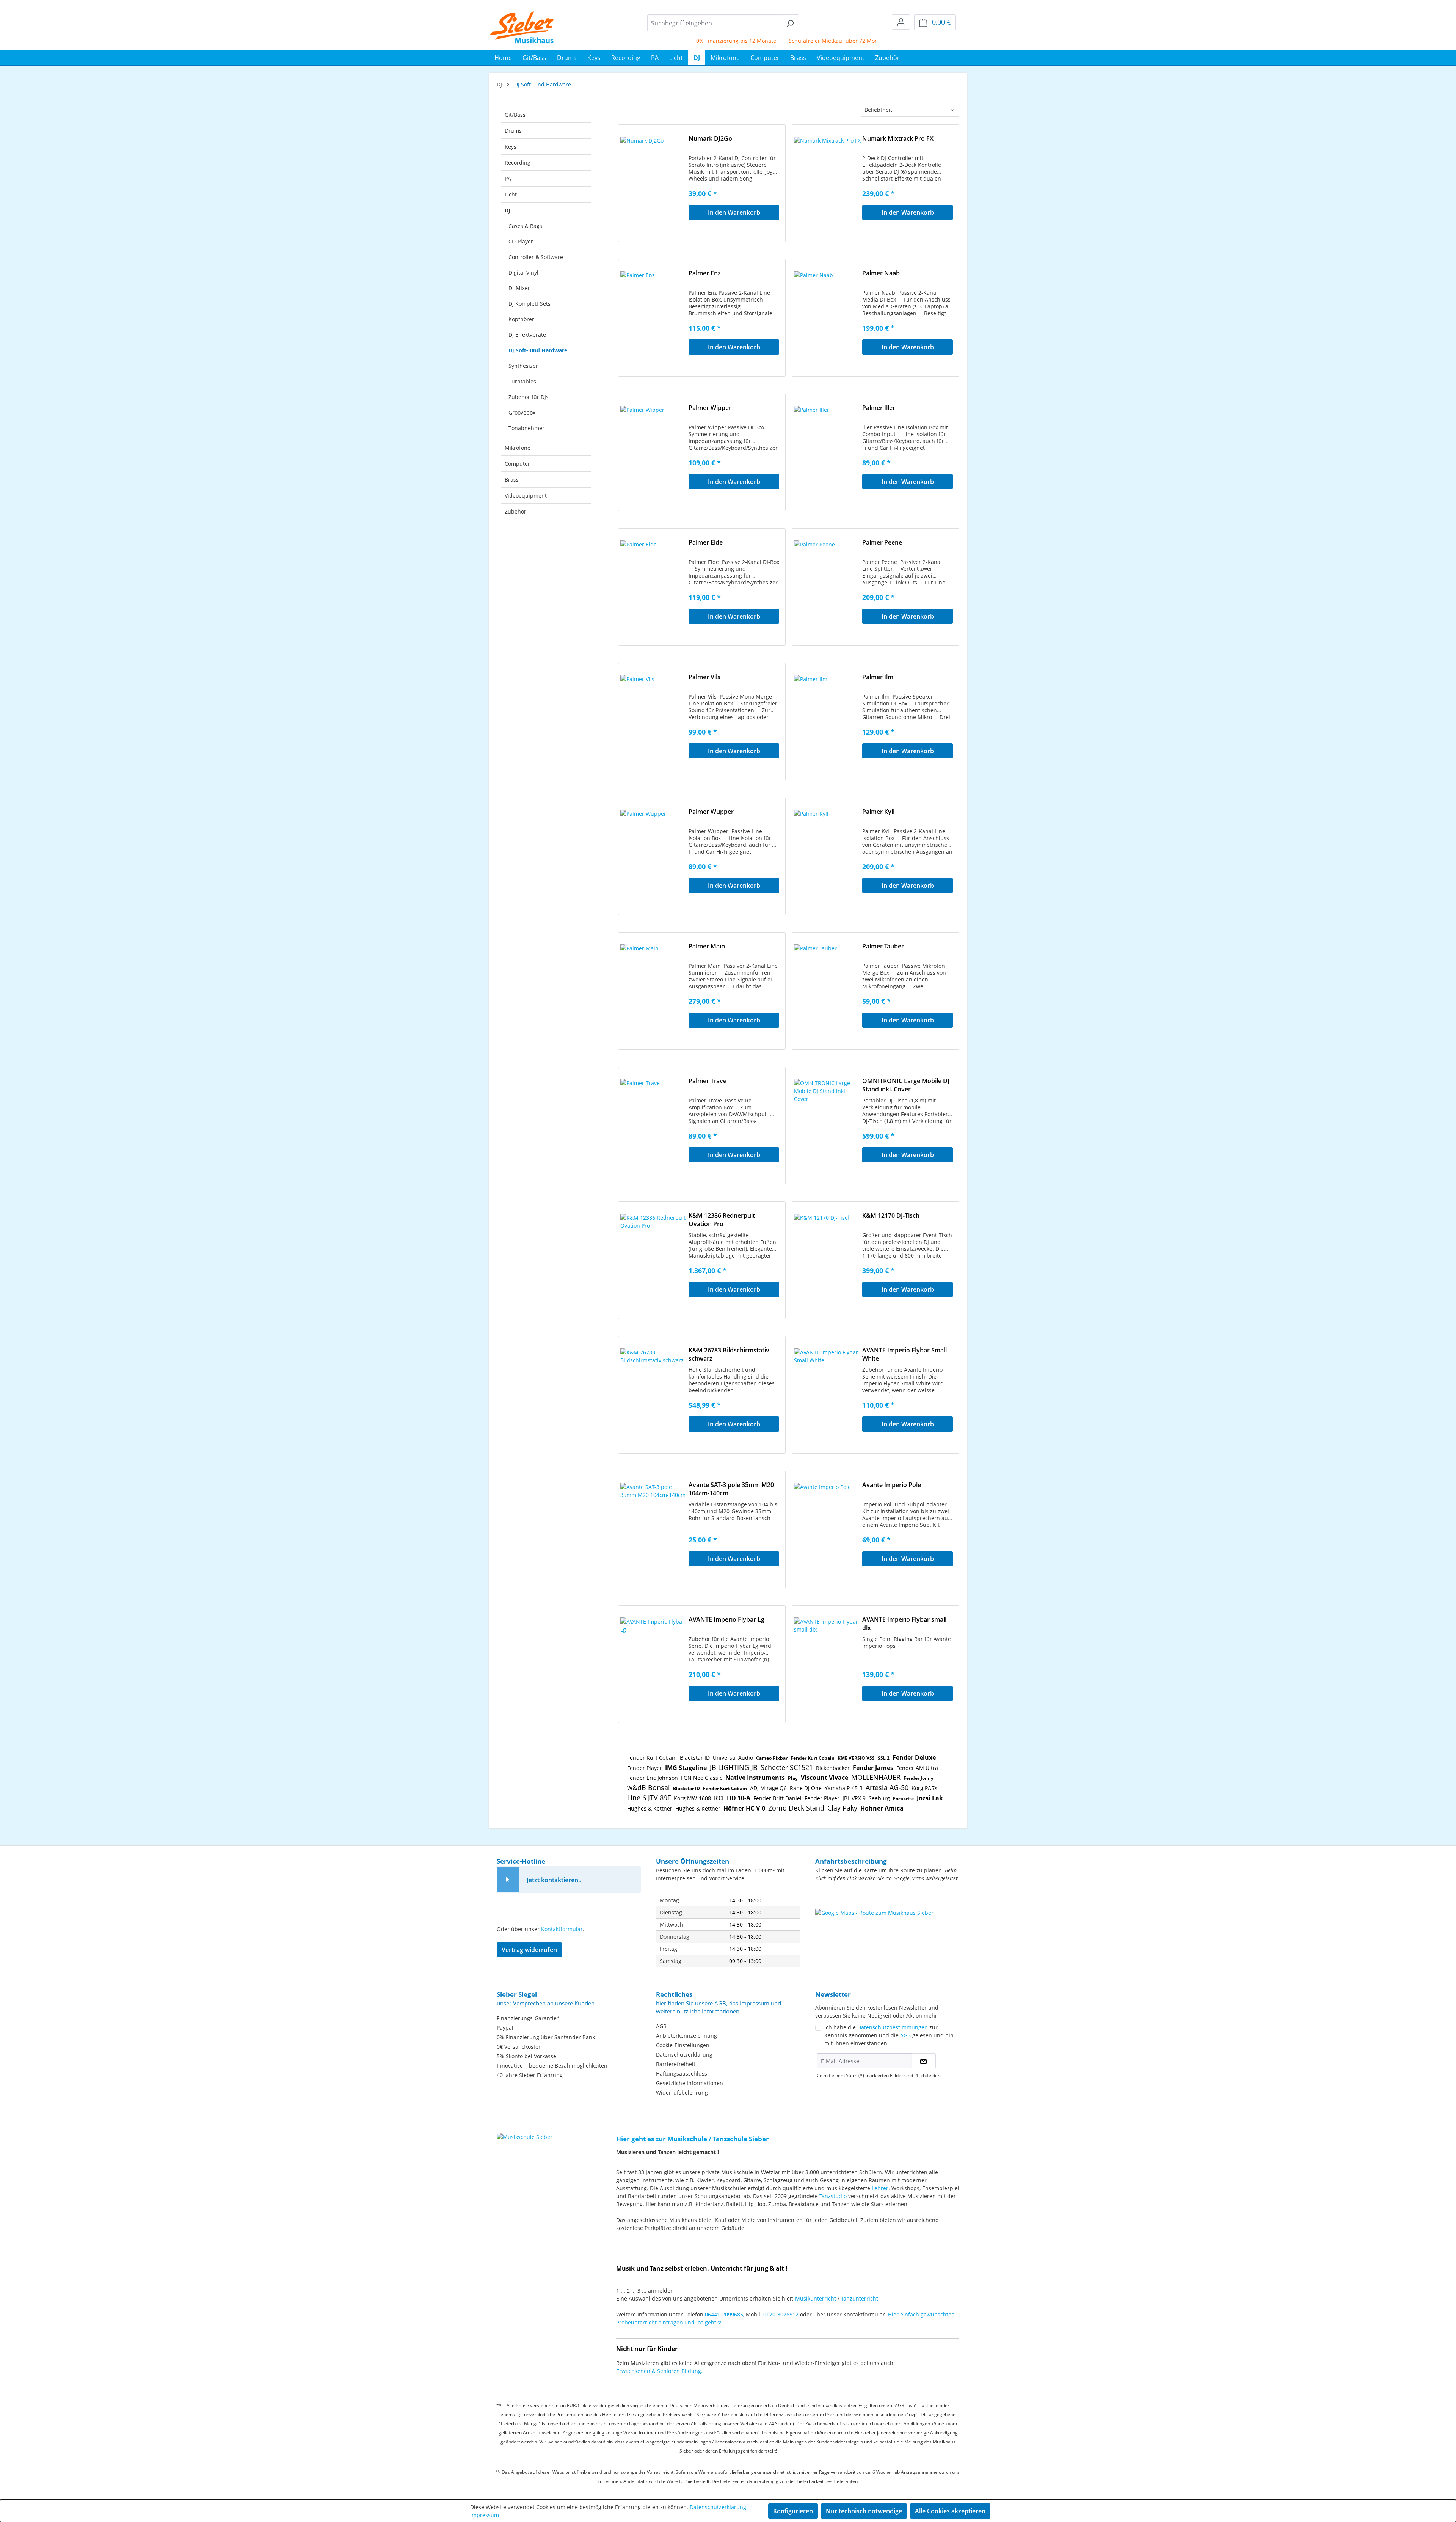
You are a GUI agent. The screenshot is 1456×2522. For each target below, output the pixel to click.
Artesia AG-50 (887, 1787)
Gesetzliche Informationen (690, 2083)
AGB (661, 2026)
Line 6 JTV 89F (649, 1798)
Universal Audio (733, 1758)
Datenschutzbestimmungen (893, 2027)
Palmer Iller (879, 408)
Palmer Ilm (878, 677)
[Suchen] (790, 23)
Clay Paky (842, 1808)
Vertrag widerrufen (529, 1950)
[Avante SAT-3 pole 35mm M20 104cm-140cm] (654, 1521)
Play (793, 1778)
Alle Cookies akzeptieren (950, 2511)
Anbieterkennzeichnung (686, 2036)
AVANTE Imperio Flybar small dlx (904, 1624)
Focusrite (903, 1799)
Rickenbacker (833, 1768)
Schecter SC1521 (787, 1767)
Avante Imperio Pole (892, 1485)
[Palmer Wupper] (654, 848)
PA (508, 178)
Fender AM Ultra (917, 1768)
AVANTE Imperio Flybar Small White (905, 1354)
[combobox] (714, 23)
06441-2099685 (724, 2314)
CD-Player (521, 241)
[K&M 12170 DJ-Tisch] (828, 1252)
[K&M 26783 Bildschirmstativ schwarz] (654, 1386)
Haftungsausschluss (682, 2074)
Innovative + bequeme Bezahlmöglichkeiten (552, 2066)
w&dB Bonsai (649, 1787)
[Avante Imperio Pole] (828, 1521)
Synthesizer (523, 366)
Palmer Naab (881, 273)
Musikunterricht (816, 2298)
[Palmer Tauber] (828, 982)
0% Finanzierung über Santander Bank (546, 2037)
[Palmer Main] (654, 982)
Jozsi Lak (930, 1798)
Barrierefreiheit (676, 2064)
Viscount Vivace (824, 1778)
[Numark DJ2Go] (654, 174)
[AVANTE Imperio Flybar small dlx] (828, 1655)
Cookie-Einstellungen (683, 2045)
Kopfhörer (521, 319)
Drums (513, 131)
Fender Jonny (919, 1778)
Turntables (522, 381)
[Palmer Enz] (654, 309)
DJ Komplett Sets (530, 304)
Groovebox (522, 412)
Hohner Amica (882, 1808)
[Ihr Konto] (901, 22)
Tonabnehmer (526, 428)
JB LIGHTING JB (734, 1767)
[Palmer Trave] (654, 1117)
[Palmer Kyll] (828, 848)
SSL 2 (884, 1758)
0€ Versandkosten (519, 2047)
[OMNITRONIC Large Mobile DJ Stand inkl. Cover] (828, 1117)
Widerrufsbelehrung (682, 2093)
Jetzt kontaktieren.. (554, 1880)
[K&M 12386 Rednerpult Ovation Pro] (654, 1252)
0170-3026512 (781, 2314)
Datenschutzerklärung (684, 2055)
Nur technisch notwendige (864, 2511)
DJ (508, 210)
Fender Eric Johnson (653, 1778)
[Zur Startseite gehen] (522, 27)
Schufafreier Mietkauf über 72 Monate (775, 41)
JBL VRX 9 (854, 1798)
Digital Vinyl (523, 272)
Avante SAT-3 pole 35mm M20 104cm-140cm (731, 1489)
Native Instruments (755, 1778)
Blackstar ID (695, 1758)
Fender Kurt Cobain (652, 1758)
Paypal (505, 2028)
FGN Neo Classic (702, 1778)
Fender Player (645, 1768)
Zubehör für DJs (529, 397)
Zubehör (515, 511)
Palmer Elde (706, 542)
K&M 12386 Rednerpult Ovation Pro (722, 1220)
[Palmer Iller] (828, 444)
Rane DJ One (806, 1788)
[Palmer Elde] (654, 578)
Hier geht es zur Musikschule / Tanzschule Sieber (693, 2139)
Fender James (873, 1768)
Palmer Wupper (711, 812)
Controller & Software (536, 257)
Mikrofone (518, 448)
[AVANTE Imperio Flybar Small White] (828, 1386)
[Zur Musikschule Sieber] (525, 2132)
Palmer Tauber (883, 946)
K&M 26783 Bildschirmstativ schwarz (729, 1354)
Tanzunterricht (860, 2298)
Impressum (485, 2515)
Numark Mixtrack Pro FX (898, 138)
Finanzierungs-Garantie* (528, 2018)
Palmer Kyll (878, 812)
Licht (511, 194)
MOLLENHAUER (876, 1777)
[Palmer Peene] (828, 578)
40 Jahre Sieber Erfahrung (530, 2075)
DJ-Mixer (519, 288)
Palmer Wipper (710, 408)
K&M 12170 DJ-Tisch (891, 1215)
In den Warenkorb (734, 212)
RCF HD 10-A (732, 1798)
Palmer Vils (704, 677)
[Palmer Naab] (828, 309)
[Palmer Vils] (654, 713)
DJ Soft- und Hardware (538, 350)
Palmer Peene (882, 542)
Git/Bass (515, 115)
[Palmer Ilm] (828, 713)
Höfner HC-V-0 (744, 1808)
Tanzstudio (833, 2196)
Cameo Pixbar (772, 1758)
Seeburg (879, 1798)
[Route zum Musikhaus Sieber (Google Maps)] (887, 1928)
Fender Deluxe (914, 1757)
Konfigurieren (793, 2511)
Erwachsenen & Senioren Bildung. (659, 2371)
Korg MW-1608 (692, 1798)
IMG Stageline (686, 1768)
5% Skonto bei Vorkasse (866, 41)
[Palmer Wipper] (654, 444)
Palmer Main (707, 946)
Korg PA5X (924, 1788)
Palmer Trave (708, 1081)
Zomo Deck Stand (796, 1808)
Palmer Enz (705, 273)
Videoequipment (526, 495)
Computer (517, 464)
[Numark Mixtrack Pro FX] (828, 174)
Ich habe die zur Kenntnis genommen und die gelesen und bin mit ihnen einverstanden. (889, 2035)
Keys (511, 147)
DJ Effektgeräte (527, 335)
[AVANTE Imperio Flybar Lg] (654, 1655)
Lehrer (880, 2188)
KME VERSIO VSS (856, 1758)
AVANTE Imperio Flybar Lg (726, 1619)
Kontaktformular (562, 1929)
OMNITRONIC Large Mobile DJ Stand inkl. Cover (906, 1085)
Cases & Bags (525, 226)
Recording (518, 163)
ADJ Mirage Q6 (768, 1788)
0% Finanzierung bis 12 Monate (674, 41)
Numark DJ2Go (710, 138)
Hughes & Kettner (650, 1808)
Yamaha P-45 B (844, 1788)
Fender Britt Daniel (777, 1798)
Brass (512, 480)
